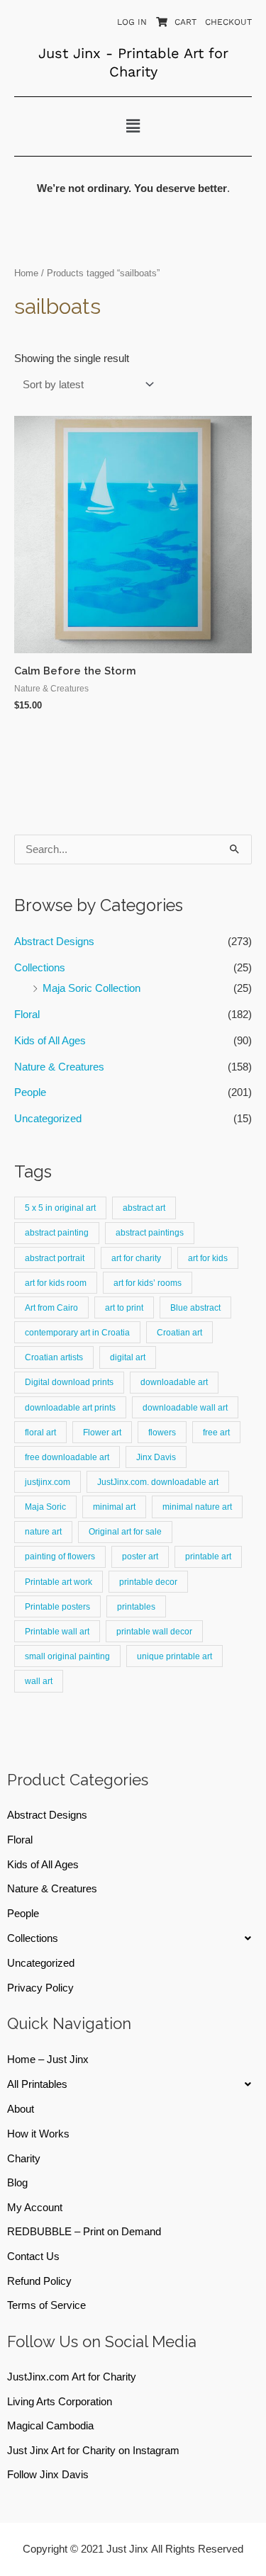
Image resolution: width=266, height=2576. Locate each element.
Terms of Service (46, 2305)
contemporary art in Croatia (77, 1332)
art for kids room (56, 1283)
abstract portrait (55, 1258)
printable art (208, 1556)
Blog (17, 2183)
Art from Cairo (51, 1307)
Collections (40, 968)
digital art (128, 1357)
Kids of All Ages (50, 1041)
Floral (27, 1015)
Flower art (102, 1432)
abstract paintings (150, 1232)
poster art (140, 1556)
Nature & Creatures (59, 1067)
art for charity (136, 1258)
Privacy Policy (40, 1988)
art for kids (208, 1258)
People (30, 1092)
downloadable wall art (185, 1407)
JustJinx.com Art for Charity (72, 2377)
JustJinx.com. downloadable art (158, 1482)
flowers (162, 1432)
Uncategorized (48, 1119)
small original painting (67, 1656)
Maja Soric (45, 1507)
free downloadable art (67, 1457)
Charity (24, 2159)
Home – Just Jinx (48, 2060)
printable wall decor (154, 1631)
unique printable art (174, 1656)
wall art (39, 1681)
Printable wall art (57, 1631)
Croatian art (179, 1332)
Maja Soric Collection (92, 988)
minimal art (114, 1507)
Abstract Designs (54, 942)
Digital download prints (69, 1382)
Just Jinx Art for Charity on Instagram (93, 2451)
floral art (40, 1432)
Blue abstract (195, 1307)
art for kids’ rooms (148, 1283)
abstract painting (57, 1232)
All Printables (37, 2084)
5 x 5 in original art (60, 1208)
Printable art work (59, 1582)
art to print (124, 1307)
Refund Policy (39, 2281)
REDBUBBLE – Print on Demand (84, 2232)
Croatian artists (54, 1357)
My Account (35, 2208)
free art (216, 1432)
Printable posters (57, 1606)
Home (26, 273)
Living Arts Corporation (60, 2402)
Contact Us (33, 2256)
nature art (43, 1531)
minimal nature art (197, 1507)
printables (136, 1606)
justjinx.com (48, 1482)
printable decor (148, 1582)
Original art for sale (125, 1531)
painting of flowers (60, 1556)
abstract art (144, 1208)
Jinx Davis (156, 1457)
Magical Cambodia (50, 2426)
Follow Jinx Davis (48, 2475)
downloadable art (174, 1382)
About (21, 2109)
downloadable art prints (70, 1407)
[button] (133, 126)
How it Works (38, 2134)
